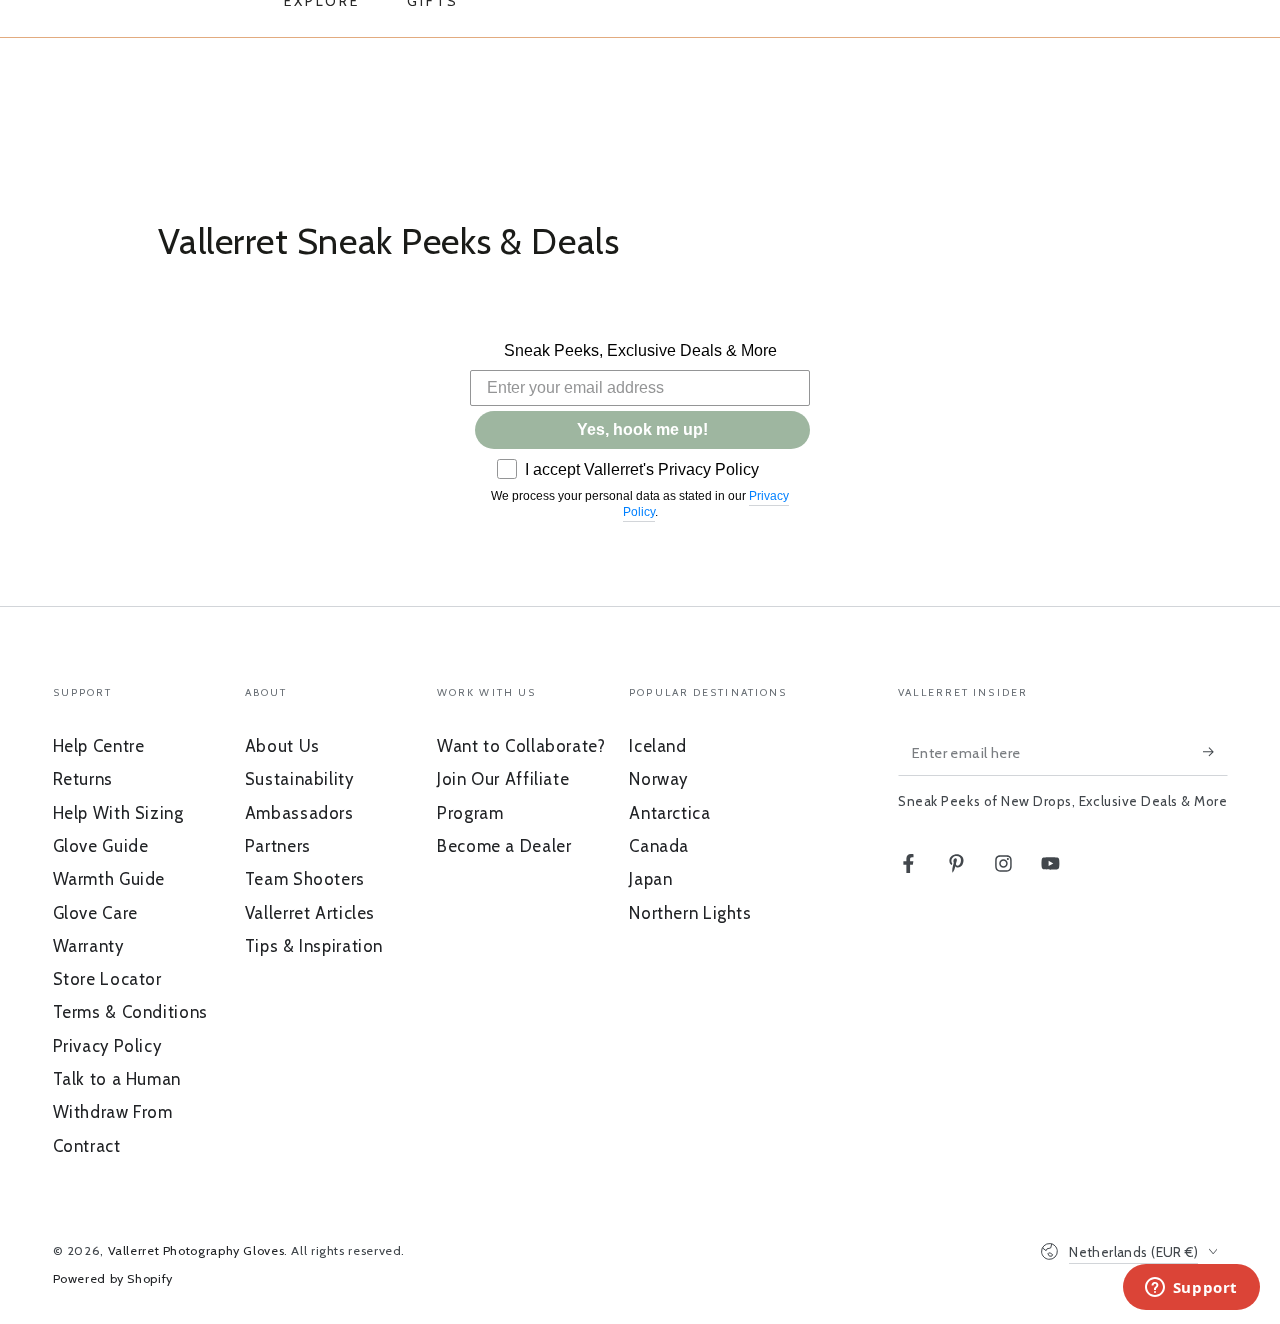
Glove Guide (101, 846)
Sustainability (299, 779)
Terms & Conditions (130, 1012)
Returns (83, 779)
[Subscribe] (1215, 752)
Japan (650, 879)
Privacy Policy (107, 1046)
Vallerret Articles (310, 913)
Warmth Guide (109, 879)
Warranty (88, 946)
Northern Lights (690, 913)
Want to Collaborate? (521, 746)
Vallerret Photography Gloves (196, 1250)
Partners (278, 846)
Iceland (657, 746)
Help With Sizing (118, 813)
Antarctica (669, 813)
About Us (282, 746)
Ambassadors (299, 813)
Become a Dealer (504, 846)
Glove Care (95, 913)
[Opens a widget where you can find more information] (1191, 1289)
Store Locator (107, 979)
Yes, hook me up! (642, 429)
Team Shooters (305, 879)
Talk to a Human (117, 1079)
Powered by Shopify (113, 1278)
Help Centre (99, 746)
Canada (659, 846)
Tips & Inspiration (314, 946)
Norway (658, 779)
